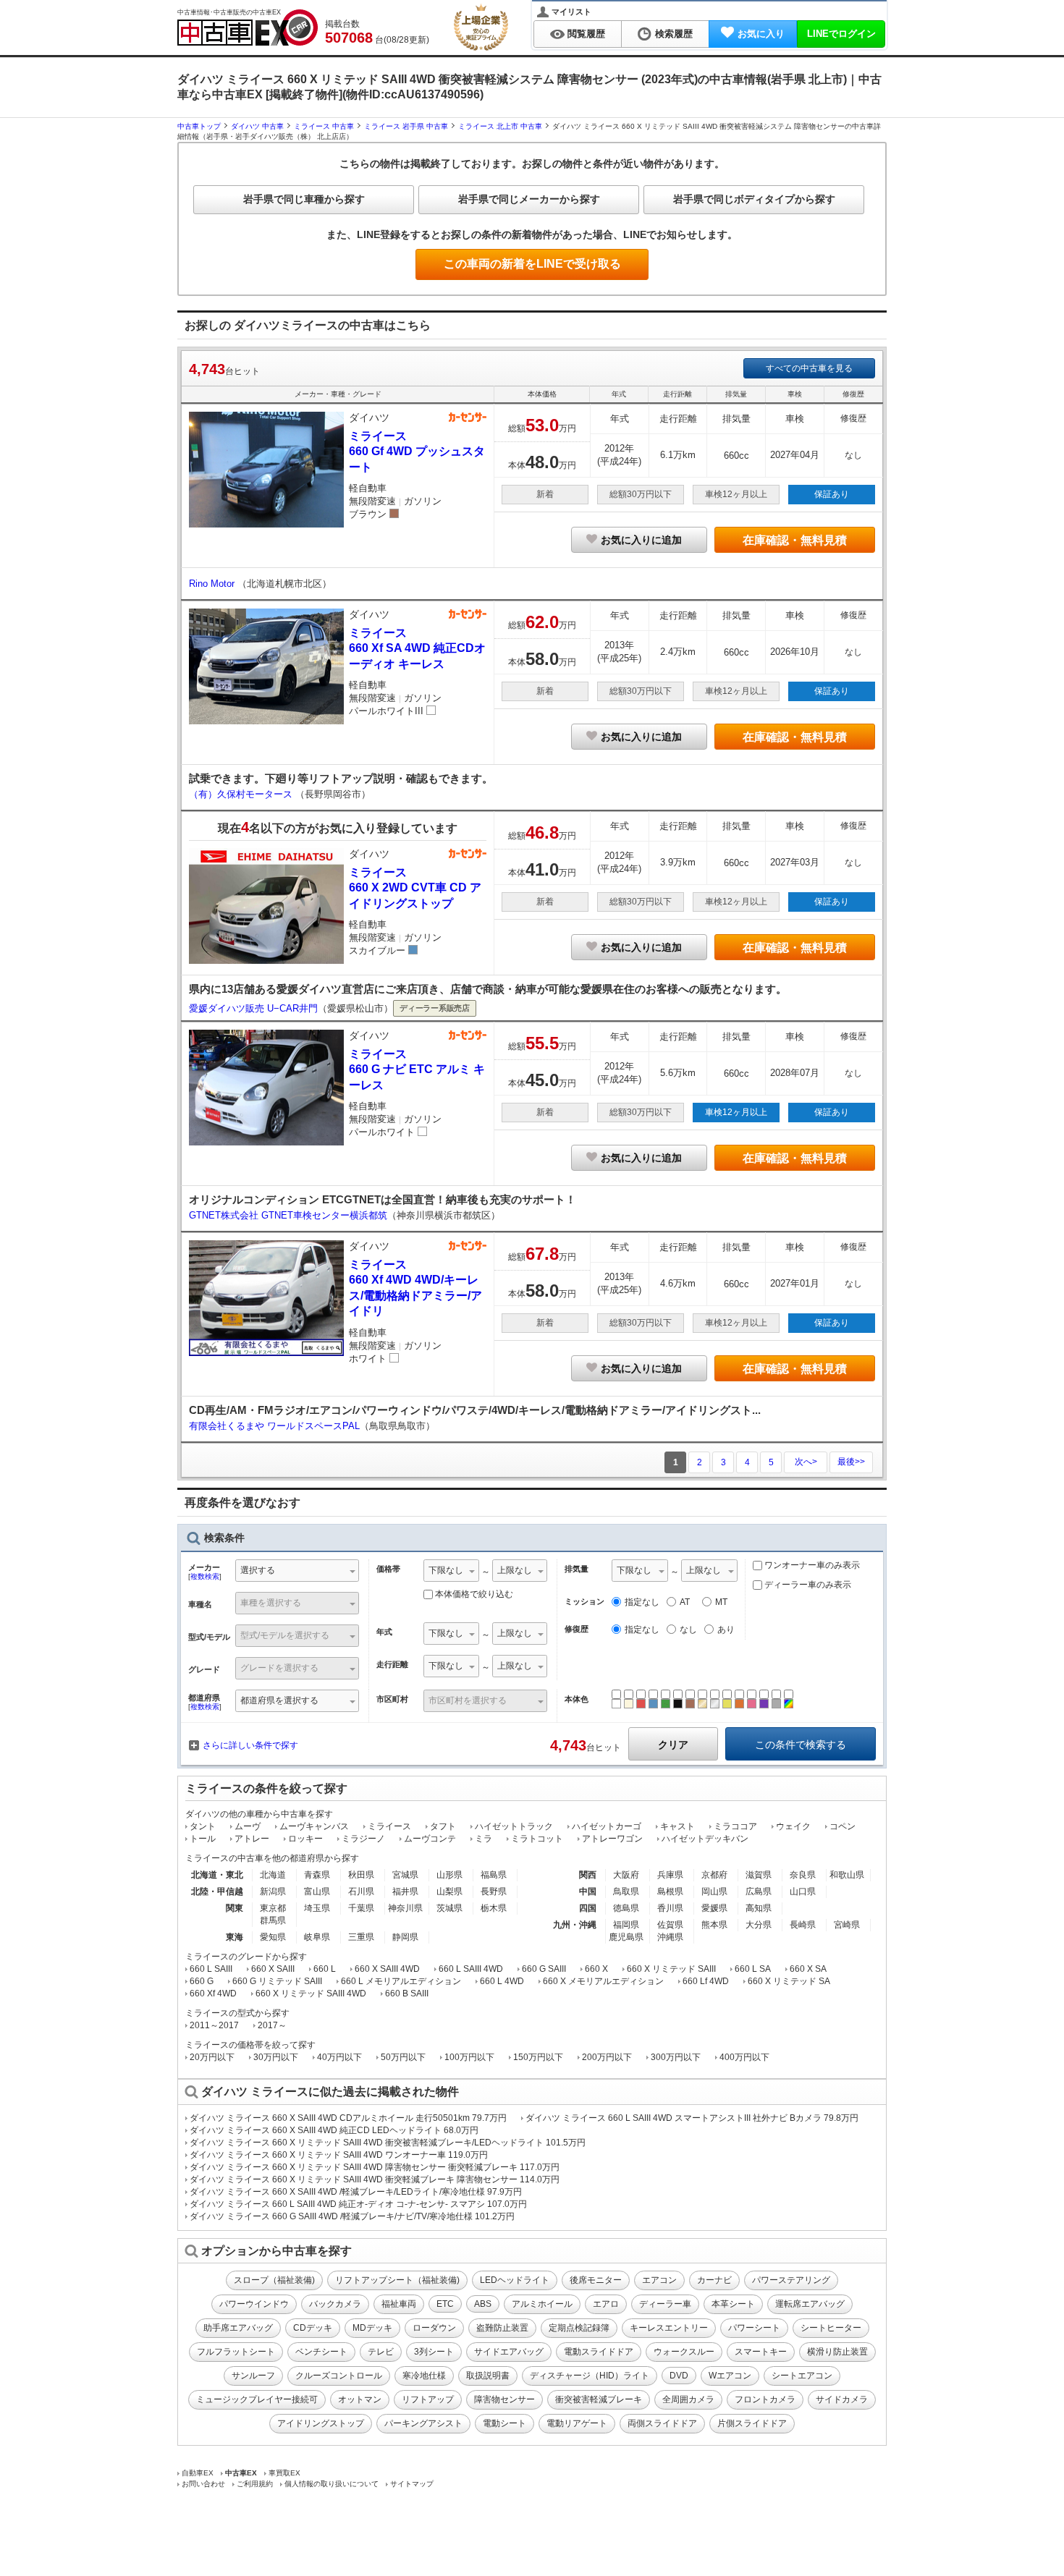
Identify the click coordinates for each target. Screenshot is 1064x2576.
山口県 (803, 1891)
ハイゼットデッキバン (705, 1839)
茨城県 (449, 1908)
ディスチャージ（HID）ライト (590, 2376)
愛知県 (273, 1937)
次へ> (806, 1462)
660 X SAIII (273, 1969)
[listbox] (451, 1572)
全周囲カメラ (688, 2399)
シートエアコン (802, 2376)
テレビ (381, 2352)
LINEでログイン (841, 34)
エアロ (606, 2304)
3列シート (434, 2352)
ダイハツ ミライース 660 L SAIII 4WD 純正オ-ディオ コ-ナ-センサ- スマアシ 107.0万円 (358, 2204)
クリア (673, 1745)
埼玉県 (317, 1908)
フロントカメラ (765, 2399)
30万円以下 (276, 2057)
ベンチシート (321, 2352)
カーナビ (714, 2280)
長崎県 (803, 1925)
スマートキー (761, 2352)
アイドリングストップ (321, 2423)
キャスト (677, 1826)
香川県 (670, 1908)
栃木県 (494, 1908)
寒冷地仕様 (424, 2376)
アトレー (252, 1839)
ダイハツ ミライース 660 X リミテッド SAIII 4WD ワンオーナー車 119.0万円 (339, 2155)
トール (203, 1839)
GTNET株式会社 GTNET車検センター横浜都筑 (288, 1215)
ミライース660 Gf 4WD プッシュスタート (417, 452)
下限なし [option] (446, 1570)
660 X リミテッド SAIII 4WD (311, 1994)
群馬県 (273, 1920)
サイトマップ (412, 2484)
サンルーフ (253, 2376)
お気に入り (761, 34)
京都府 (714, 1875)
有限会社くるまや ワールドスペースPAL (274, 1426)
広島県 (759, 1891)
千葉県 (361, 1908)
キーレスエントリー (669, 2328)
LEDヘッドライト (515, 2280)
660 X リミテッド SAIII (671, 1969)
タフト (443, 1826)
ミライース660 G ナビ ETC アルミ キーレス (417, 1069)
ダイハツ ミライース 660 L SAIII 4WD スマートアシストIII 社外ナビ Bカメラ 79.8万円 (692, 2118)
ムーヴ (248, 1826)
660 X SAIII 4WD (387, 1969)
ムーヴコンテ (430, 1839)
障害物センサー (504, 2399)
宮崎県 (847, 1925)
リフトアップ (428, 2399)
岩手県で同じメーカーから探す (529, 199)
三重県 (361, 1937)
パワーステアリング (791, 2280)
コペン (843, 1826)
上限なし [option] (515, 1570)
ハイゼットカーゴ (607, 1826)
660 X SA (808, 1969)
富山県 (317, 1891)
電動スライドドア (599, 2352)
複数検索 (205, 1576)
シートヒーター (831, 2328)
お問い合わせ (203, 2484)
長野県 (494, 1891)
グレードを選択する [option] (279, 1668)
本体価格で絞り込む (474, 1594)
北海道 (273, 1875)
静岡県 (405, 1937)
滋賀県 (759, 1875)
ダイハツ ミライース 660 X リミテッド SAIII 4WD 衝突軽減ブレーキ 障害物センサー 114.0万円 (375, 2179)
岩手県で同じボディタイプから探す (754, 199)
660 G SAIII (544, 1969)
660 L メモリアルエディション (401, 1981)
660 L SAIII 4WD (471, 1969)
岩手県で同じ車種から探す (304, 199)
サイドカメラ (842, 2399)
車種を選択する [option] (271, 1603)
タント (203, 1826)
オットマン (360, 2399)
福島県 (494, 1875)
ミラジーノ (363, 1839)
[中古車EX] (248, 27)
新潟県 (273, 1891)
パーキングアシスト (423, 2423)
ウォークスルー (684, 2352)
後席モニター (596, 2280)
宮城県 (405, 1875)
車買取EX (284, 2473)
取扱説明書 (488, 2376)
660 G (202, 1981)
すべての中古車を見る (809, 368)
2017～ (272, 2025)
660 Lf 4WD (706, 1981)
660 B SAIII (407, 1994)
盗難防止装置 (502, 2328)
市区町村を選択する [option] (468, 1700)
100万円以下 (469, 2057)
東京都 (273, 1908)
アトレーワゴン (612, 1839)
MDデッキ (372, 2328)
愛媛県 (714, 1908)
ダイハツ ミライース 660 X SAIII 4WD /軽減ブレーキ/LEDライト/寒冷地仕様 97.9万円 (356, 2192)
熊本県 (714, 1925)
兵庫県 (670, 1875)
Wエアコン (730, 2376)
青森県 (317, 1875)
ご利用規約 (255, 2484)
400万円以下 (744, 2057)
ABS (483, 2304)
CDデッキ (313, 2328)
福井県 (405, 1891)
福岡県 (626, 1925)
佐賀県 (670, 1925)
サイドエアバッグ (509, 2352)
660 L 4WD (502, 1981)
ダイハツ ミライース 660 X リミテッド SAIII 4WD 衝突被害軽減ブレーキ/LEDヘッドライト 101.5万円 (388, 2143)
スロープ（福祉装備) (274, 2280)
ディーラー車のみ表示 (807, 1585)
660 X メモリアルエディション (603, 1981)
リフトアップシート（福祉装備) (397, 2280)
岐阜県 (317, 1937)
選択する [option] (258, 1570)
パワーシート (754, 2328)
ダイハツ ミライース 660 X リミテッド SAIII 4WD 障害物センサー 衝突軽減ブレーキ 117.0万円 (375, 2167)
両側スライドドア (662, 2423)
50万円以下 (403, 2057)
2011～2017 (214, 2025)
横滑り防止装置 (837, 2352)
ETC (445, 2304)
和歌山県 (847, 1875)
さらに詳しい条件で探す (250, 1745)
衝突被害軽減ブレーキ (599, 2399)
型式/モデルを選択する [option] (285, 1635)
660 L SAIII (211, 1969)
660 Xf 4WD (213, 1994)
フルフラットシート (236, 2352)
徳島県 (626, 1908)
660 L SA (753, 1969)
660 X (596, 1969)
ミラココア (735, 1826)
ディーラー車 (665, 2304)
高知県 (759, 1908)
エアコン (659, 2280)
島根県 (670, 1891)
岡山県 (714, 1891)
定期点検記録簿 (579, 2328)
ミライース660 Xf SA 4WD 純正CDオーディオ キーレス (417, 648)
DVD (679, 2376)
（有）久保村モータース (242, 794)
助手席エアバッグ (238, 2328)
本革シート (733, 2304)
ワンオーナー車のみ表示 (811, 1565)
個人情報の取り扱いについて (332, 2484)
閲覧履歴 (586, 34)
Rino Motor (213, 584)
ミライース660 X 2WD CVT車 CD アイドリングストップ (415, 888)
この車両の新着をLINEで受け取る (532, 264)
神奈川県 (405, 1908)
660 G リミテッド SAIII (277, 1981)
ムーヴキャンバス (314, 1826)
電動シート (504, 2423)
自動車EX (198, 2473)
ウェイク (793, 1826)
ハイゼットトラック (514, 1826)
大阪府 (626, 1875)
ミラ (484, 1839)
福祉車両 (399, 2304)
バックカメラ (335, 2304)
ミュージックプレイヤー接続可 (257, 2399)
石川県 (361, 1891)
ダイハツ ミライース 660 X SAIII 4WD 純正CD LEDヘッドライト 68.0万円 (334, 2130)
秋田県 (361, 1875)
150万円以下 (538, 2057)
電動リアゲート (577, 2423)
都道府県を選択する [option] (279, 1700)
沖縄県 (670, 1937)
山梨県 (449, 1891)
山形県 (449, 1875)
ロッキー (305, 1839)
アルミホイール (542, 2304)
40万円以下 (339, 2057)
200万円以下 (607, 2057)
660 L (325, 1969)
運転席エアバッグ (810, 2304)
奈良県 (803, 1875)
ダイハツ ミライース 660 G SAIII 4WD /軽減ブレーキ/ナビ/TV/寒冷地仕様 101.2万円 (352, 2216)
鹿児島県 (626, 1937)
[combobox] (297, 1572)
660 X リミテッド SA (789, 1981)
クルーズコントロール (339, 2376)
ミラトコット (537, 1839)
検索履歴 (674, 34)
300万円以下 (676, 2057)
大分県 (759, 1925)
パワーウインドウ (254, 2304)
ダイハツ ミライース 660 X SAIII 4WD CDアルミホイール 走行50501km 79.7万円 (348, 2118)
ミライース (389, 1826)
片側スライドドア (752, 2423)
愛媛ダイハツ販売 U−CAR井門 (253, 1008)
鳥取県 (626, 1891)
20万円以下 (212, 2057)
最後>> (851, 1462)
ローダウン (434, 2328)
